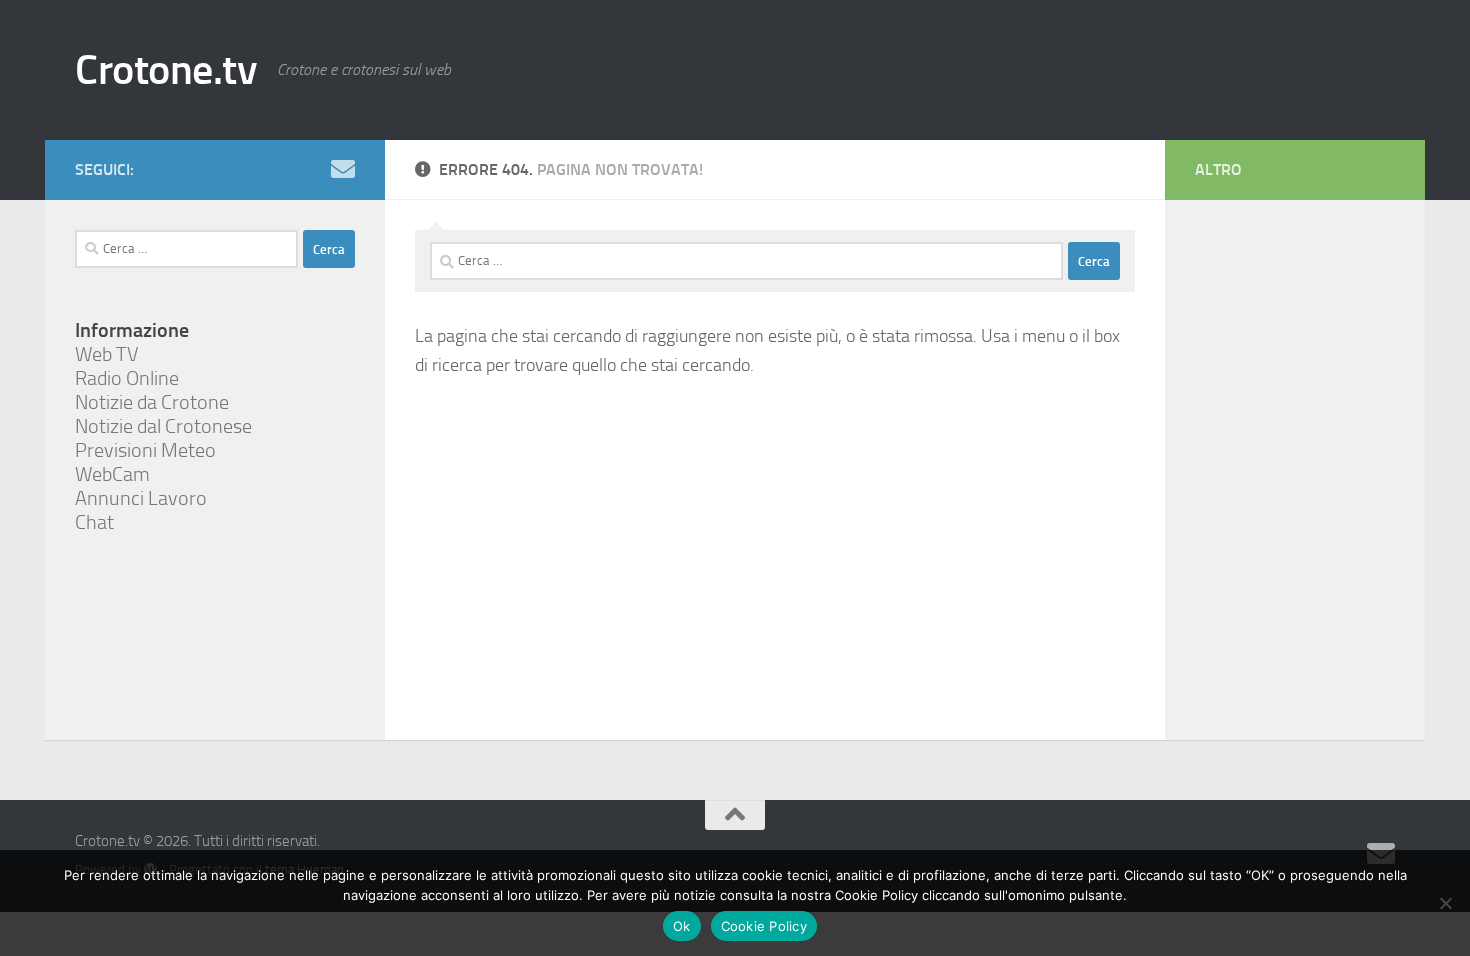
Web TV (107, 354)
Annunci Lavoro (141, 498)
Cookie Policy (764, 926)
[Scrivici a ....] (343, 169)
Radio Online (127, 378)
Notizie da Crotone (152, 402)
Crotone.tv (166, 70)
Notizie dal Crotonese (163, 426)
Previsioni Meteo (145, 450)
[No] (1445, 903)
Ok (682, 926)
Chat (94, 522)
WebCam (112, 474)
